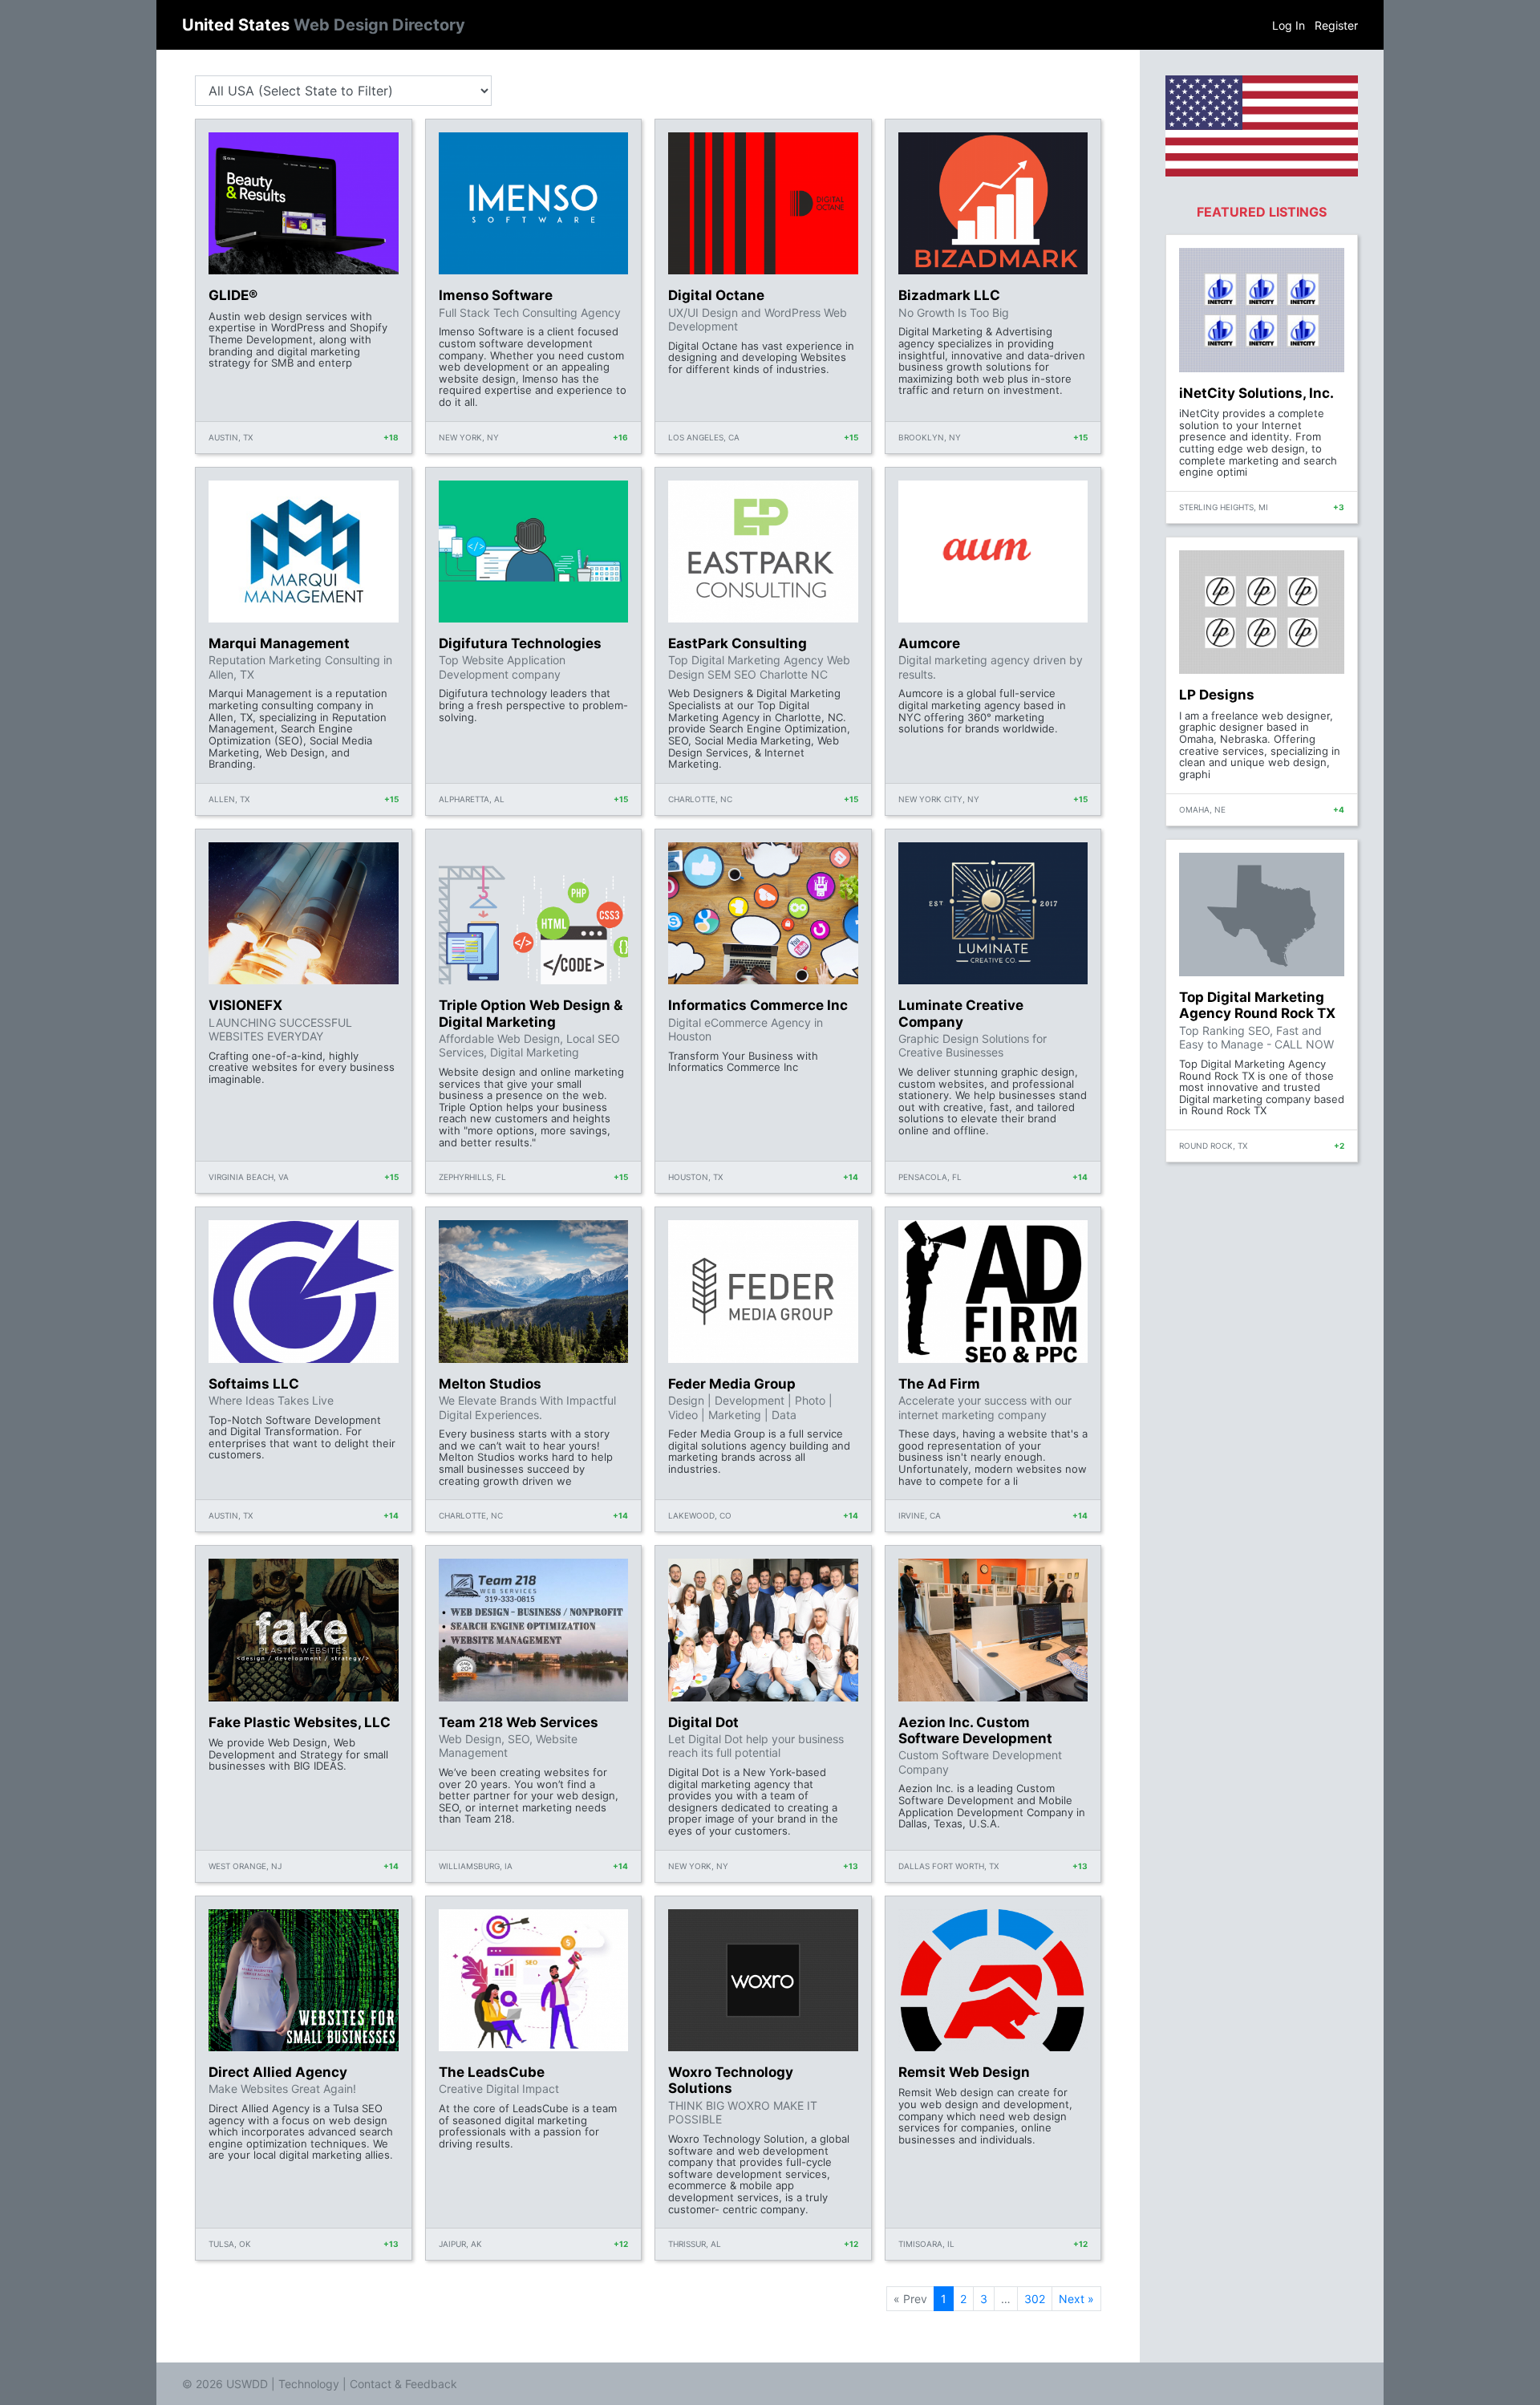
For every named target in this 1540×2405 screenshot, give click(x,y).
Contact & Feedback (403, 2384)
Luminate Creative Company (961, 1013)
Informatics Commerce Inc (758, 1005)
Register (1336, 25)
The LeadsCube (492, 2072)
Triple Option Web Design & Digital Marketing (531, 1013)
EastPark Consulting (738, 643)
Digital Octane (716, 295)
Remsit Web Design (964, 2072)
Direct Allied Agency (278, 2072)
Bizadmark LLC (949, 295)
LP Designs (1217, 695)
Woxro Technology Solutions (731, 2080)
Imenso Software (496, 295)
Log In (1289, 25)
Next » (1076, 2299)
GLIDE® (233, 295)
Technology (309, 2384)
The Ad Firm (939, 1384)
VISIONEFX (245, 1005)
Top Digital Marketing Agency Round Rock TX (1257, 1005)
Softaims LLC (254, 1384)
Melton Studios (490, 1384)
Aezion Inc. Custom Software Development (975, 1730)
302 (1035, 2299)
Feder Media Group (732, 1384)
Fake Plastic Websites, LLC (300, 1722)
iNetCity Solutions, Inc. (1256, 393)
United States (324, 25)
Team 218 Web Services (519, 1722)
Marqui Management (279, 643)
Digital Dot (703, 1722)
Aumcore (929, 643)
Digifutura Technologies (520, 643)
